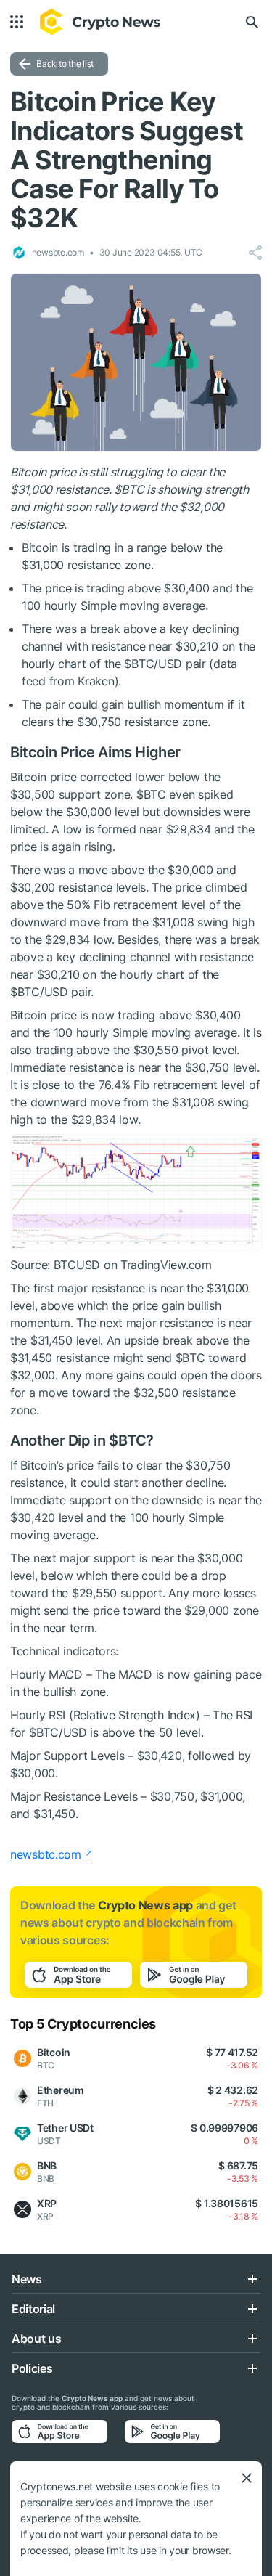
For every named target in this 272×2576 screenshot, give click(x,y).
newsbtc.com (46, 1854)
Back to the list (65, 64)
